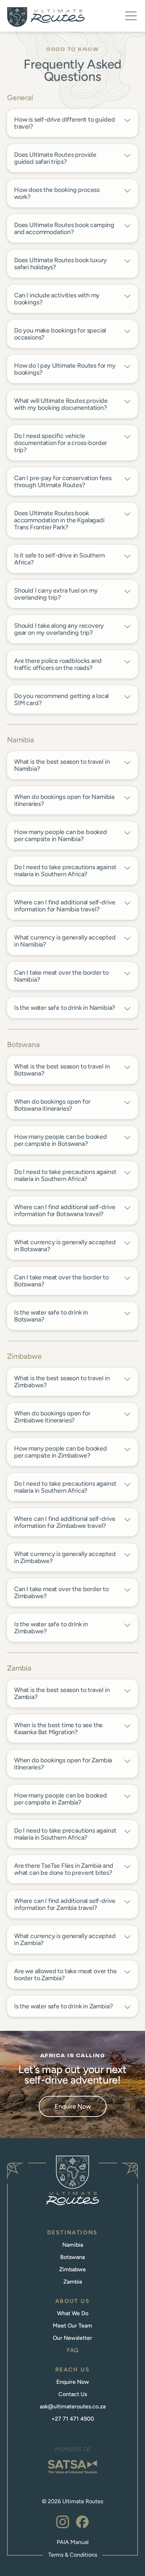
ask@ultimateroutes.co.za (73, 2406)
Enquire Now (73, 2106)
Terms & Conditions (73, 2555)
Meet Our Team (72, 2326)
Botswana (72, 2257)
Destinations (72, 2232)
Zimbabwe (72, 2269)
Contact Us (73, 2394)
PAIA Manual (73, 2542)
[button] (131, 16)
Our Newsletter (72, 2338)
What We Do (73, 2313)
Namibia (73, 2245)
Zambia (73, 2282)
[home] (46, 17)
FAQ (73, 2350)
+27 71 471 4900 (73, 2419)
